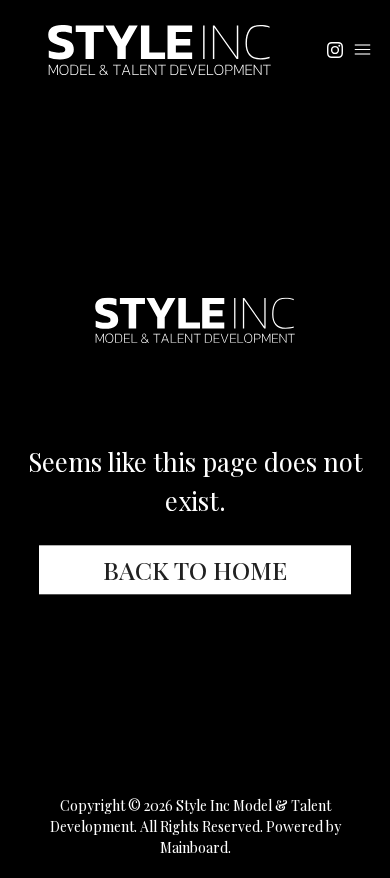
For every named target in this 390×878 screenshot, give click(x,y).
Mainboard (194, 847)
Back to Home (195, 569)
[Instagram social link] (335, 50)
